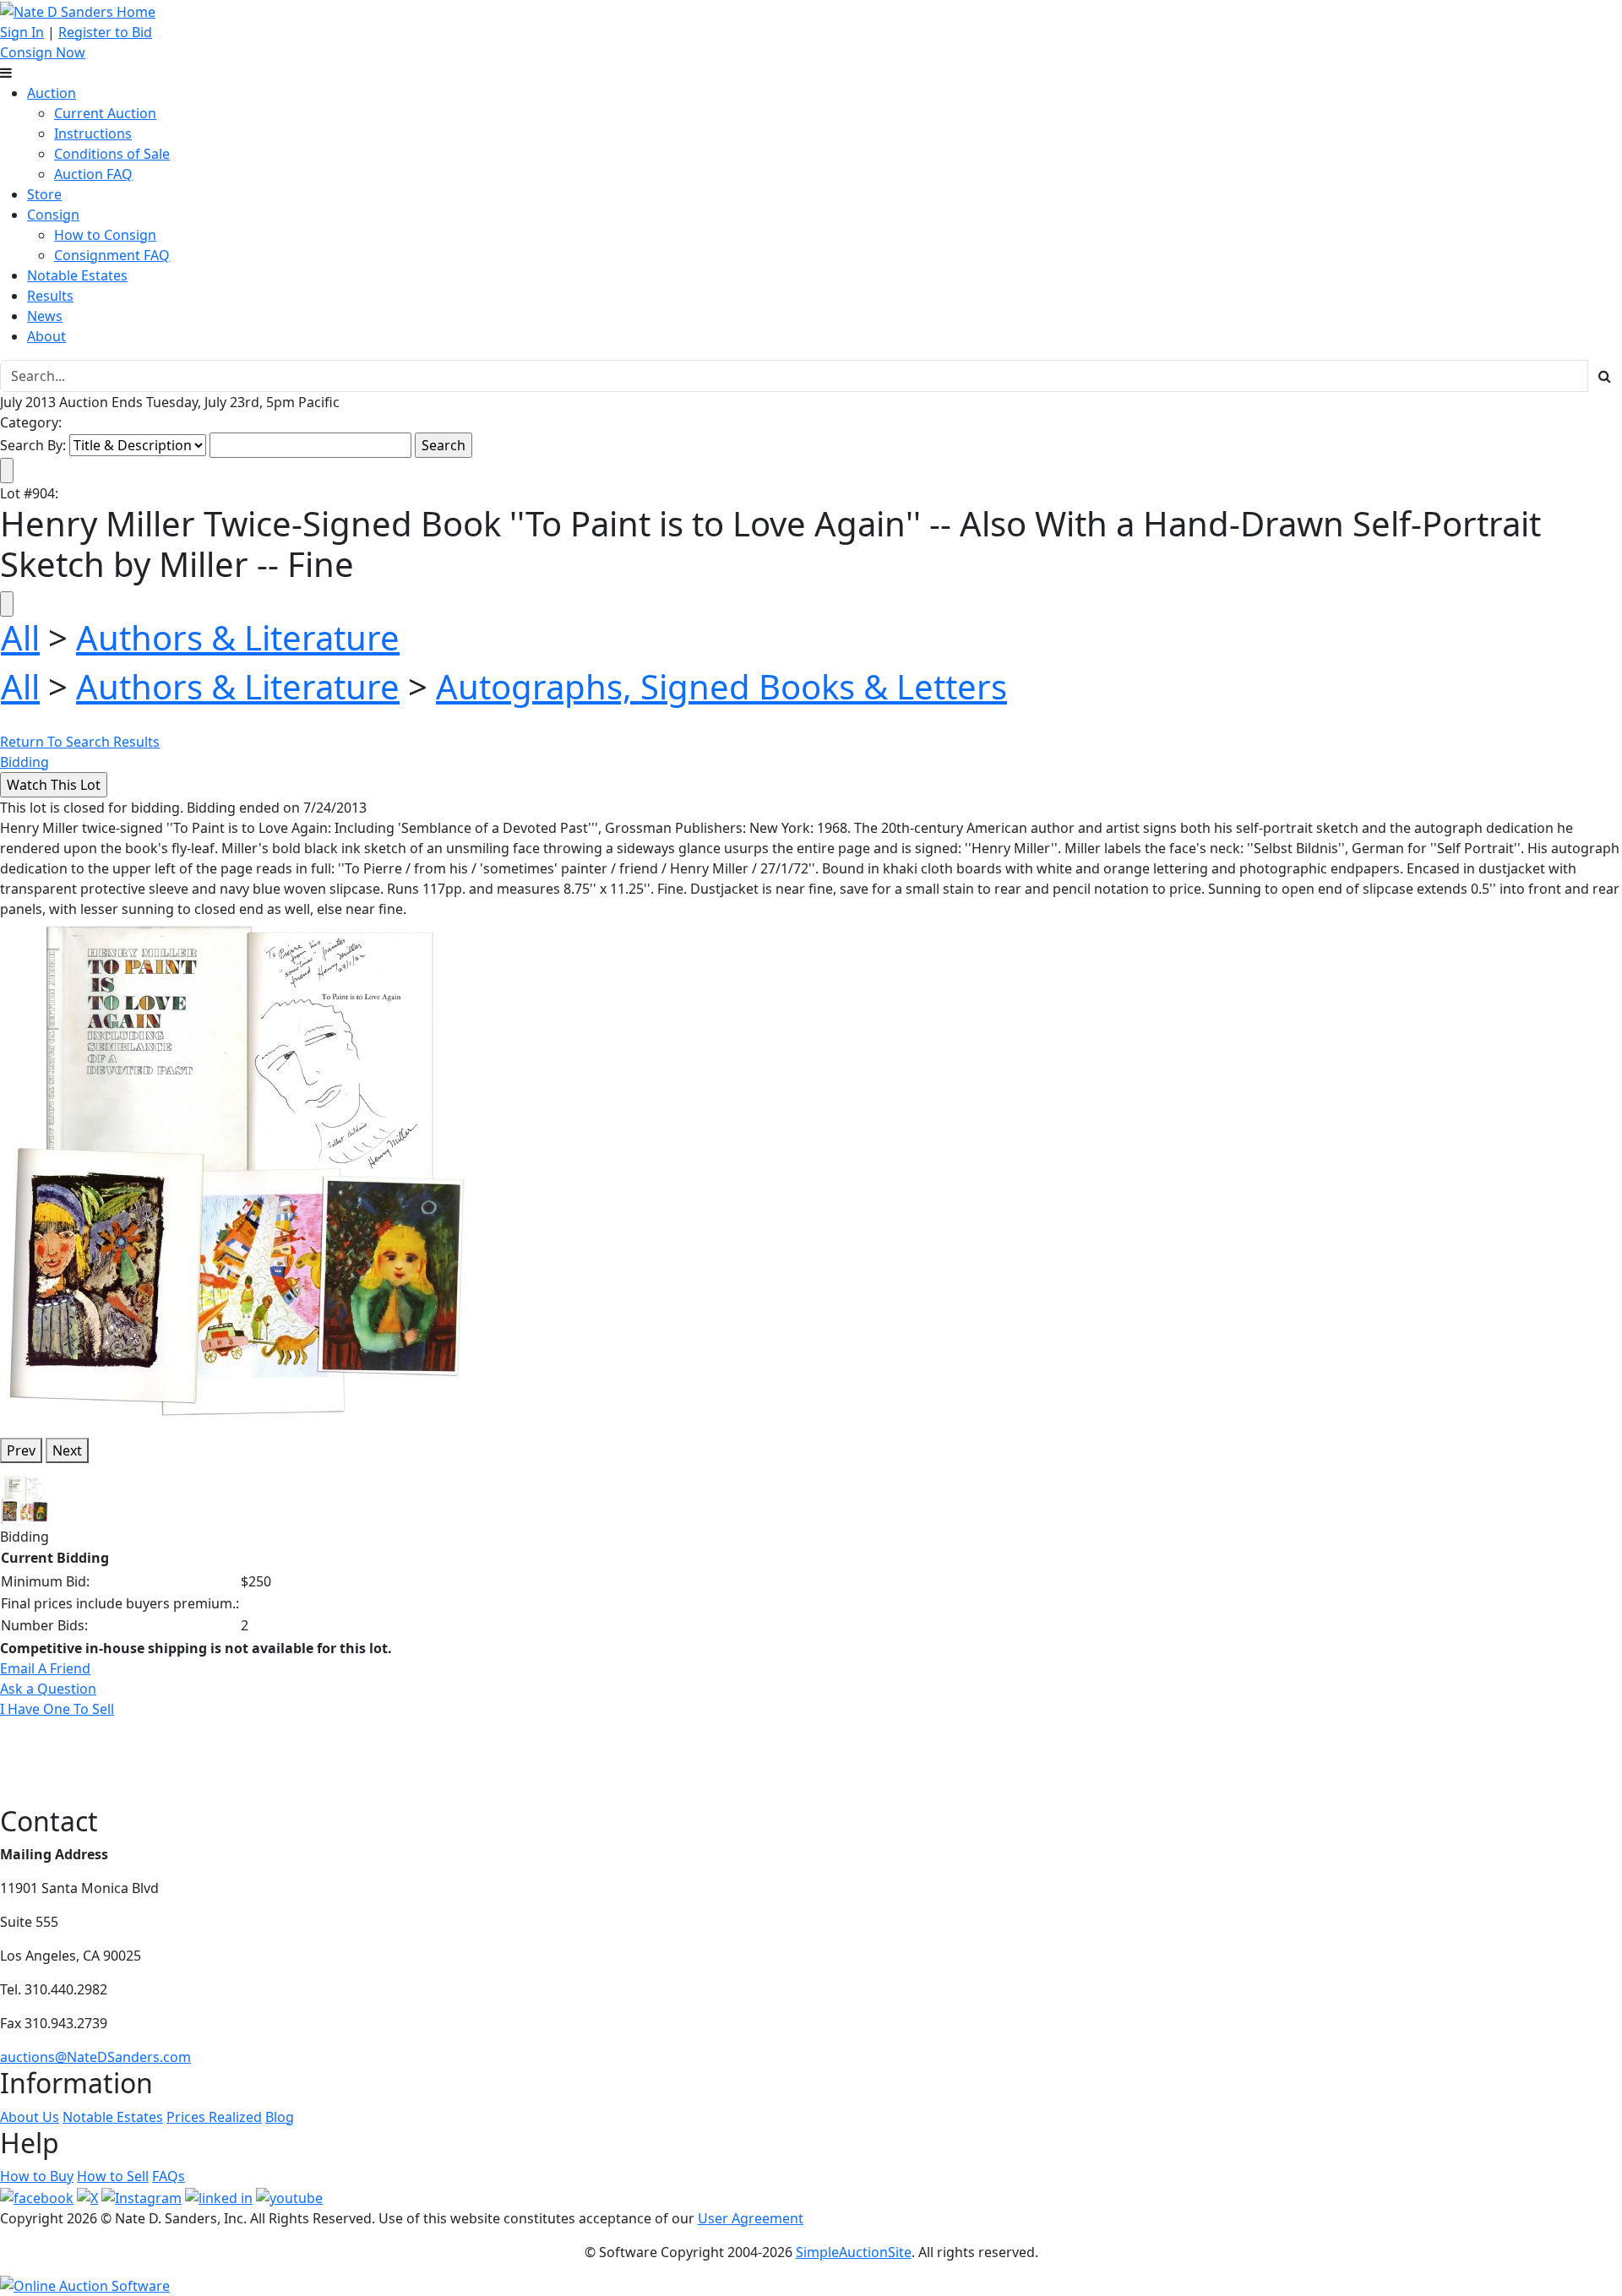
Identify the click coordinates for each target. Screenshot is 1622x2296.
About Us (30, 2117)
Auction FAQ (93, 174)
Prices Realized (214, 2117)
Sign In (22, 32)
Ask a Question (48, 1689)
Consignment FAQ (112, 255)
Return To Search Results (80, 742)
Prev (21, 1450)
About (46, 336)
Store (44, 194)
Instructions (93, 133)
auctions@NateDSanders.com (95, 2057)
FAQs (169, 2176)
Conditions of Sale (112, 154)
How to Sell (113, 2176)
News (45, 316)
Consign (53, 215)
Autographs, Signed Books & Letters (721, 686)
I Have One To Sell (57, 1709)
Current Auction (105, 113)
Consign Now (43, 52)
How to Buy (37, 2176)
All (20, 637)
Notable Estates (77, 275)
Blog (280, 2117)
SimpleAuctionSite (854, 2252)
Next (67, 1450)
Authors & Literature (238, 637)
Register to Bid (105, 32)
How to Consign (105, 235)
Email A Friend (45, 1668)
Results (50, 296)
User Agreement (751, 2218)
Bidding (24, 762)
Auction (52, 93)
